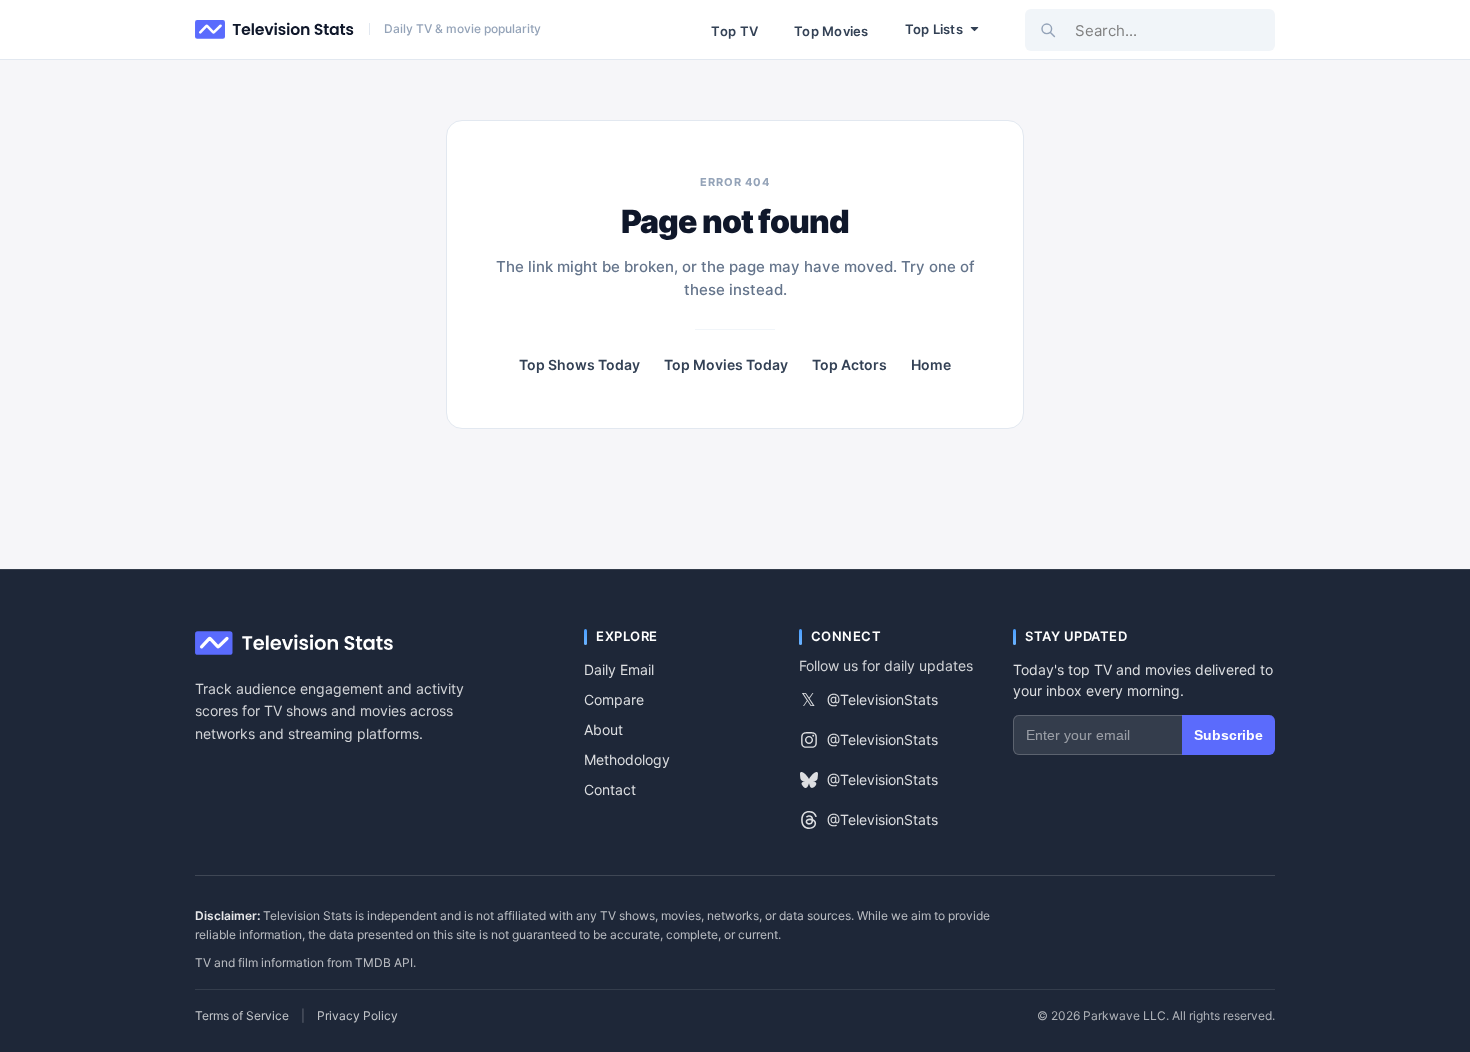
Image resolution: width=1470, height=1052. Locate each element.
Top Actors (849, 365)
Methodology (627, 759)
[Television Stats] (275, 30)
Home (931, 365)
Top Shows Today (579, 365)
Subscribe (1228, 735)
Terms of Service (242, 1016)
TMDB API (384, 962)
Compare (614, 699)
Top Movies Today (726, 365)
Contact (610, 789)
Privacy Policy (357, 1016)
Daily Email (619, 669)
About (603, 729)
